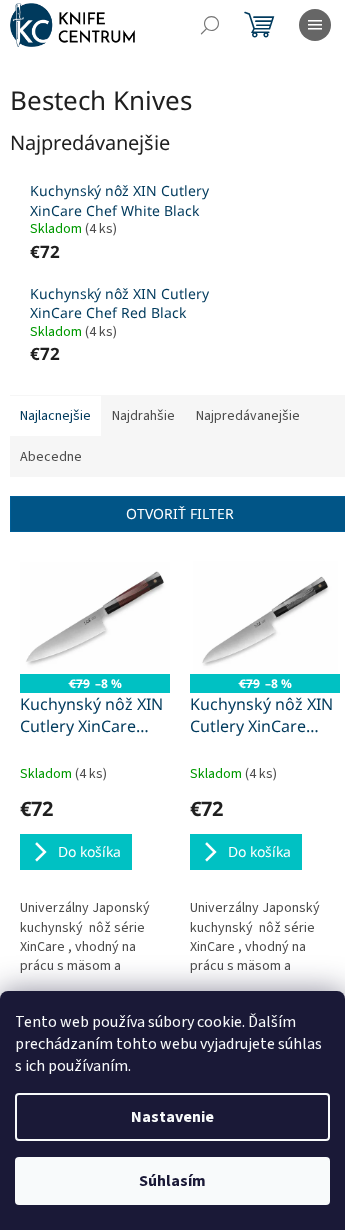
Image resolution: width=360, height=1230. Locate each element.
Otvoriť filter (180, 513)
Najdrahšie (143, 416)
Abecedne (51, 457)
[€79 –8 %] (95, 617)
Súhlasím (172, 1181)
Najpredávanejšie (248, 416)
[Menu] (315, 25)
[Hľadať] (210, 25)
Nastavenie (172, 1117)
